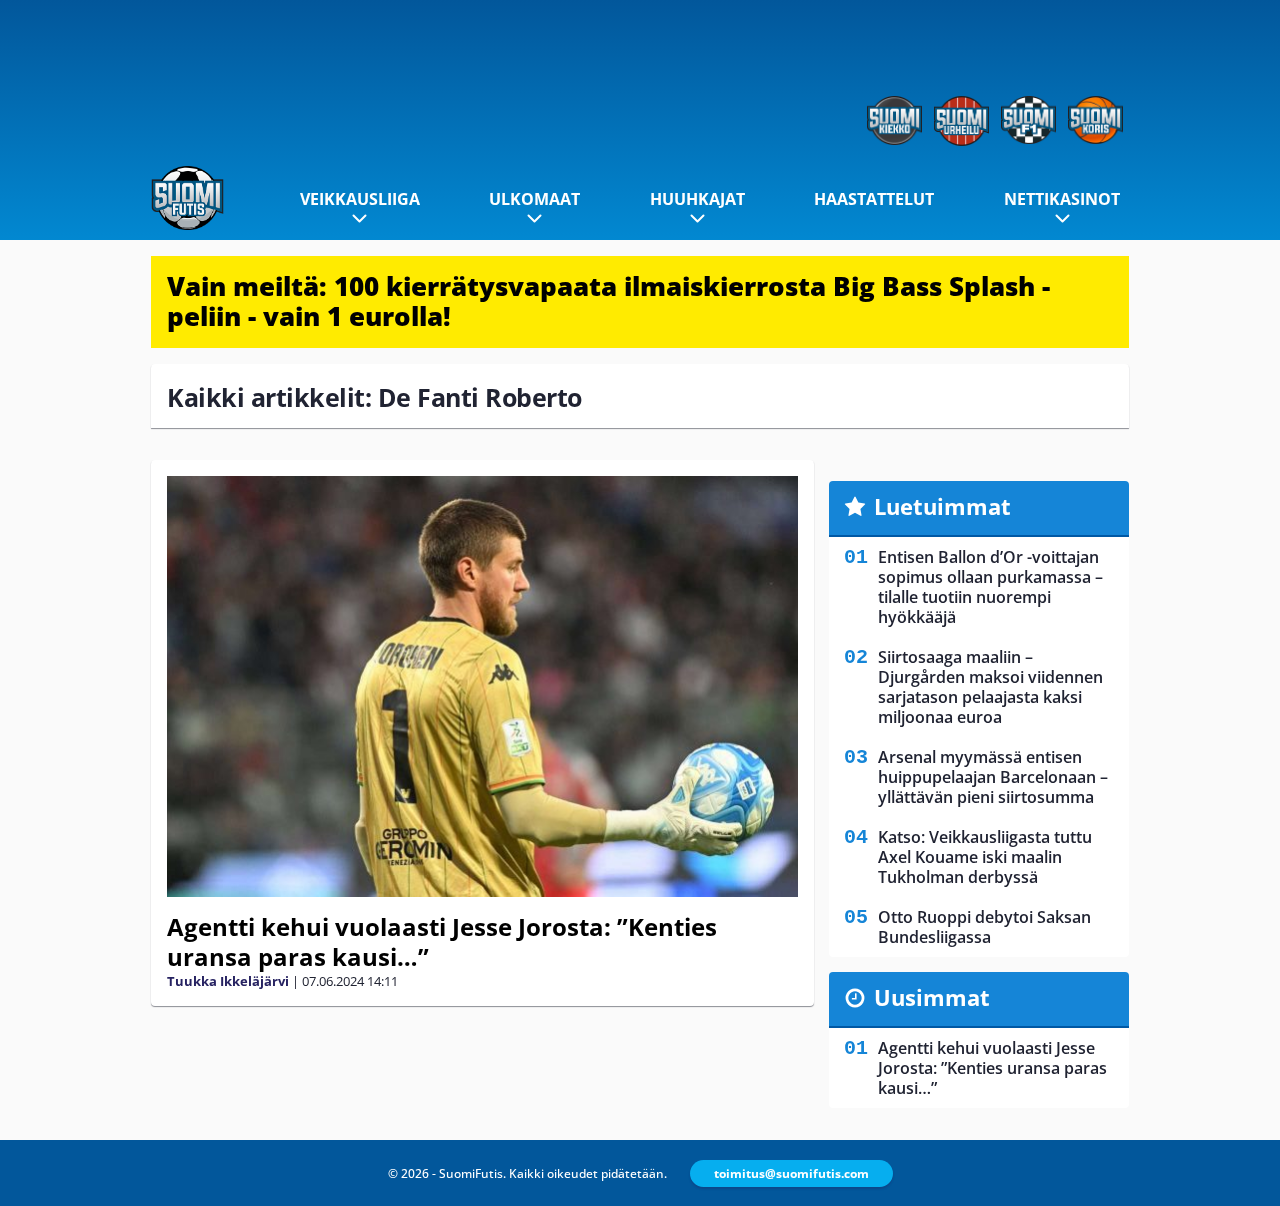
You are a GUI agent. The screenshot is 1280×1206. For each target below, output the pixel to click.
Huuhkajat (697, 199)
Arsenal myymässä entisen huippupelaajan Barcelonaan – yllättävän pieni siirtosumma (993, 777)
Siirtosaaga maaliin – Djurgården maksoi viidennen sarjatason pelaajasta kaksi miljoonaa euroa (990, 687)
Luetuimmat (942, 506)
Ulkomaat (534, 199)
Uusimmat (932, 997)
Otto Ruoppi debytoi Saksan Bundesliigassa (984, 927)
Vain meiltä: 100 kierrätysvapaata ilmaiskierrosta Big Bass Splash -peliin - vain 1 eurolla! (608, 301)
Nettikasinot (1062, 199)
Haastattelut (874, 199)
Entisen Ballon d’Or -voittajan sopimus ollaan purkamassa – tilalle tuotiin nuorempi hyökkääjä (990, 587)
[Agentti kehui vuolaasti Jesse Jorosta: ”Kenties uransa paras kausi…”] (482, 686)
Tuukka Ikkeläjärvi (228, 981)
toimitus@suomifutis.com (791, 1173)
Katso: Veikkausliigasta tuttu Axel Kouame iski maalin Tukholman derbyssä (985, 857)
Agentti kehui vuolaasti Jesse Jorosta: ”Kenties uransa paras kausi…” (442, 941)
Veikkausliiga (360, 199)
